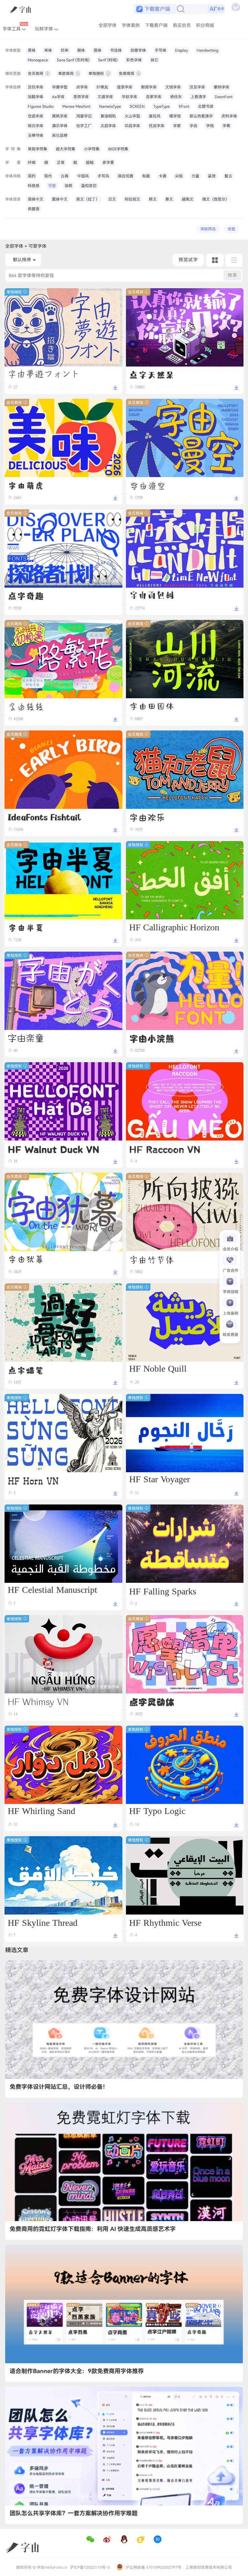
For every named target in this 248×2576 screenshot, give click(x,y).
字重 (13, 162)
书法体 (116, 50)
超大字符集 (66, 149)
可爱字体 (37, 246)
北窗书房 (206, 106)
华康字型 (60, 87)
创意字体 (138, 50)
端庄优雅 (126, 176)
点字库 (82, 87)
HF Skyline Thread (43, 1922)
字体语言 (13, 199)
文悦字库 (173, 87)
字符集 (13, 149)
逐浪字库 (125, 87)
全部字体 (14, 246)
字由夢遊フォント (44, 374)
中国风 (83, 176)
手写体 (160, 50)
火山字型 (132, 116)
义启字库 (108, 126)
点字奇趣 (26, 596)
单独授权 (97, 73)
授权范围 (13, 73)
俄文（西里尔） (216, 199)
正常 (61, 162)
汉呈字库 (197, 87)
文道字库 (105, 97)
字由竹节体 (152, 1259)
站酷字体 (36, 97)
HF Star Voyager (160, 1480)
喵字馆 (175, 116)
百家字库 (154, 97)
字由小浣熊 (152, 1038)
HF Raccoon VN (165, 1148)
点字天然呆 (152, 375)
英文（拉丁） (88, 199)
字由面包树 (152, 596)
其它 (154, 60)
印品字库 (132, 126)
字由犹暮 (26, 1259)
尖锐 (179, 176)
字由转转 (26, 706)
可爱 (52, 186)
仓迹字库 (36, 116)
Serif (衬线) (108, 60)
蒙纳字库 (222, 87)
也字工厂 (84, 126)
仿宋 (65, 50)
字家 (177, 126)
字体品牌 (13, 87)
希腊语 (34, 209)
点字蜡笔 (26, 1370)
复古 (228, 176)
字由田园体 (152, 706)
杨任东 (176, 97)
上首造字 (198, 97)
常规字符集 (37, 149)
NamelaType (110, 106)
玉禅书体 (36, 135)
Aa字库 (58, 97)
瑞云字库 (36, 126)
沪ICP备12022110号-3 (90, 2567)
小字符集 (92, 149)
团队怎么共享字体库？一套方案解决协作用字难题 (74, 2513)
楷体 (81, 50)
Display (181, 50)
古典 (65, 176)
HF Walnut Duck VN (54, 1149)
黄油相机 (108, 116)
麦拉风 (155, 116)
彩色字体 (134, 60)
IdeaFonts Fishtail (44, 817)
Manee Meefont (76, 106)
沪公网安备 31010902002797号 (153, 2567)
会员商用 (36, 73)
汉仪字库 (36, 87)
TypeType (162, 106)
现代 (48, 176)
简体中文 (36, 199)
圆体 (98, 50)
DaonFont (224, 97)
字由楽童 (26, 1038)
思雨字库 (81, 97)
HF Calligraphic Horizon (174, 927)
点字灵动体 (152, 1701)
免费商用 (127, 73)
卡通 (162, 176)
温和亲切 (89, 186)
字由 (193, 126)
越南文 (188, 199)
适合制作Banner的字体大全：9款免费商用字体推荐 (77, 2371)
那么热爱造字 (201, 116)
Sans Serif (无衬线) (73, 60)
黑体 (32, 50)
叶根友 (102, 87)
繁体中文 (60, 199)
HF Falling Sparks (163, 1591)
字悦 (210, 126)
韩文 (153, 199)
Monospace (38, 60)
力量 (195, 176)
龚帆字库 (60, 116)
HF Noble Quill (158, 1370)
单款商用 (66, 73)
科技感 (34, 186)
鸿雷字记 (84, 116)
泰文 (169, 199)
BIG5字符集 (118, 149)
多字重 (108, 162)
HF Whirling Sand (41, 1812)
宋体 (48, 50)
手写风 (103, 176)
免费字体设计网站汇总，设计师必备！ (59, 2087)
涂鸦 (68, 186)
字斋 (226, 126)
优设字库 (157, 126)
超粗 (90, 162)
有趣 (146, 176)
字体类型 (13, 50)
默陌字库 (149, 87)
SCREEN (137, 106)
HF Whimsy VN (38, 1701)
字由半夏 (26, 927)
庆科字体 (229, 116)
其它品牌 (60, 135)
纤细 (32, 162)
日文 (112, 199)
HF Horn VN (33, 1480)
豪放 (212, 176)
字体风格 (13, 176)
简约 (32, 176)
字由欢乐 (147, 817)
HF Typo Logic (157, 1812)
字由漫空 (147, 485)
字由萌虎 (26, 485)
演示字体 (60, 126)
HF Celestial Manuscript (52, 1591)
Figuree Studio (41, 106)
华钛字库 (129, 97)
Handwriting (207, 50)
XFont (184, 106)
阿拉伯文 (132, 199)
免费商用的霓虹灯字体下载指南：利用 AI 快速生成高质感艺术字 (93, 2229)
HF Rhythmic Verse (165, 1922)
